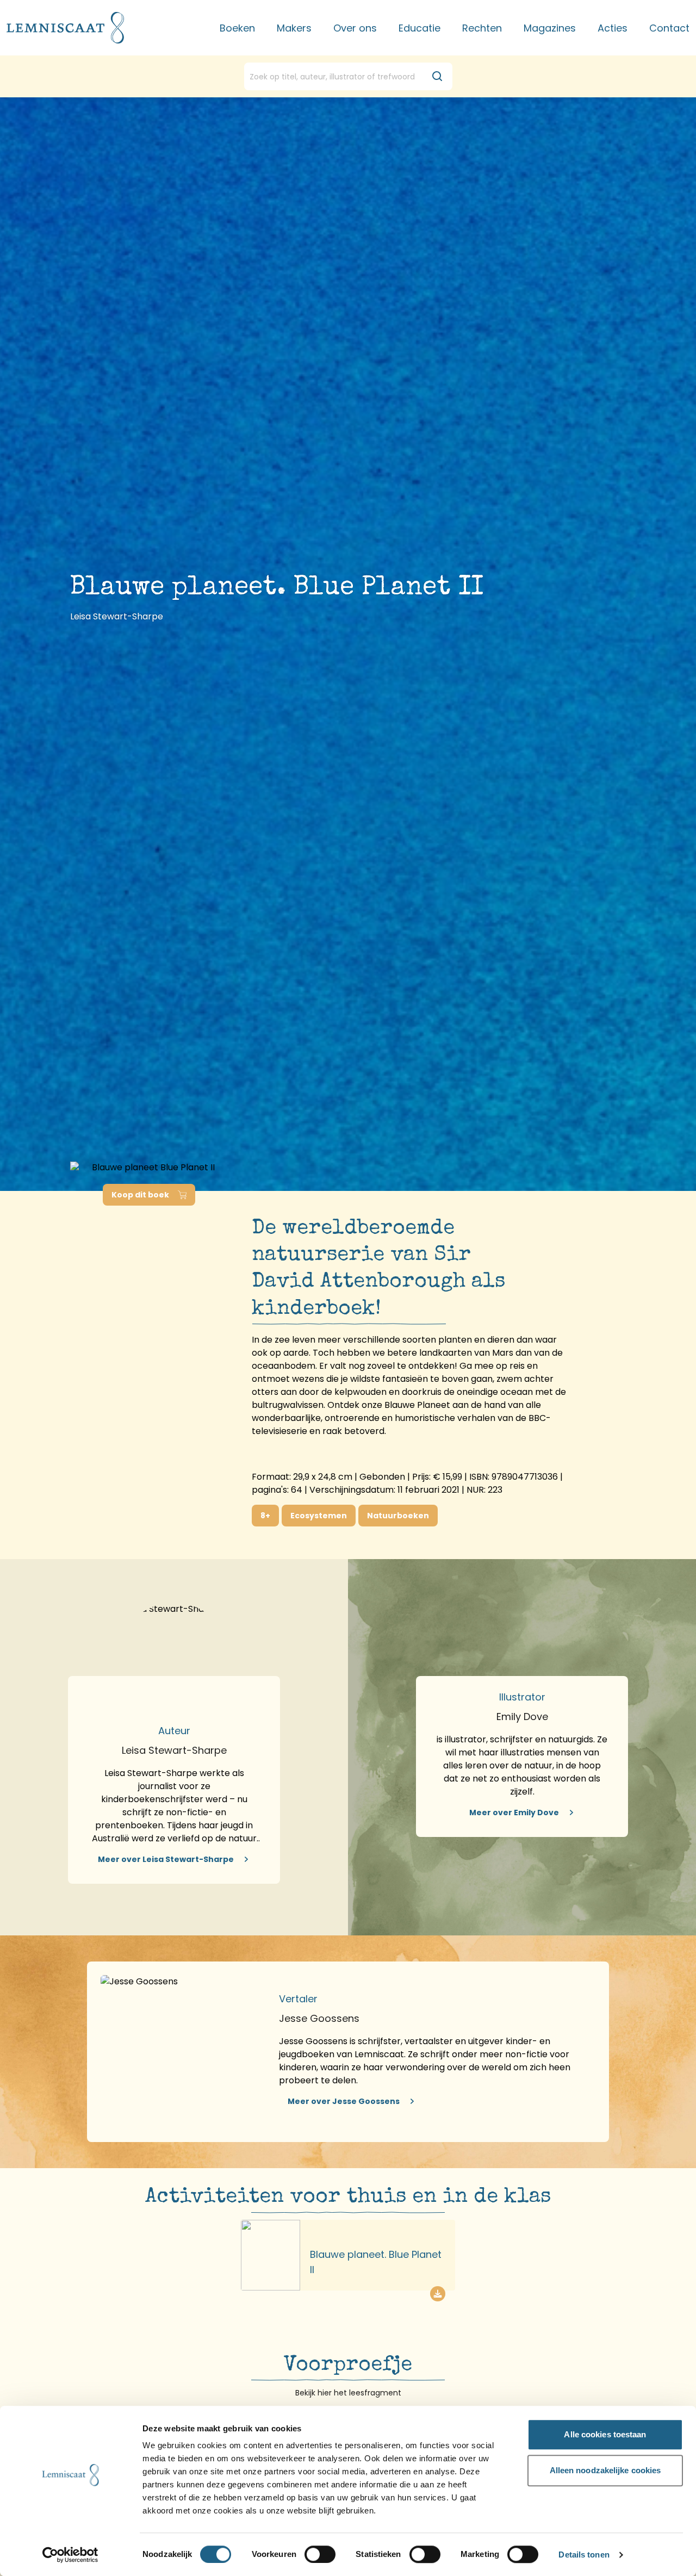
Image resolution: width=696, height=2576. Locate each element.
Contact (669, 28)
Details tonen (584, 2555)
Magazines (550, 28)
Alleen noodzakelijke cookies (605, 2470)
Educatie (420, 28)
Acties (613, 28)
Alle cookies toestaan (605, 2434)
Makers (294, 28)
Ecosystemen (319, 1516)
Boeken (237, 28)
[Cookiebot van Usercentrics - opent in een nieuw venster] (70, 2555)
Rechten (482, 28)
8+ (265, 1516)
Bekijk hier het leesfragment (348, 2393)
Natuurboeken (398, 1516)
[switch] (320, 2554)
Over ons (355, 28)
